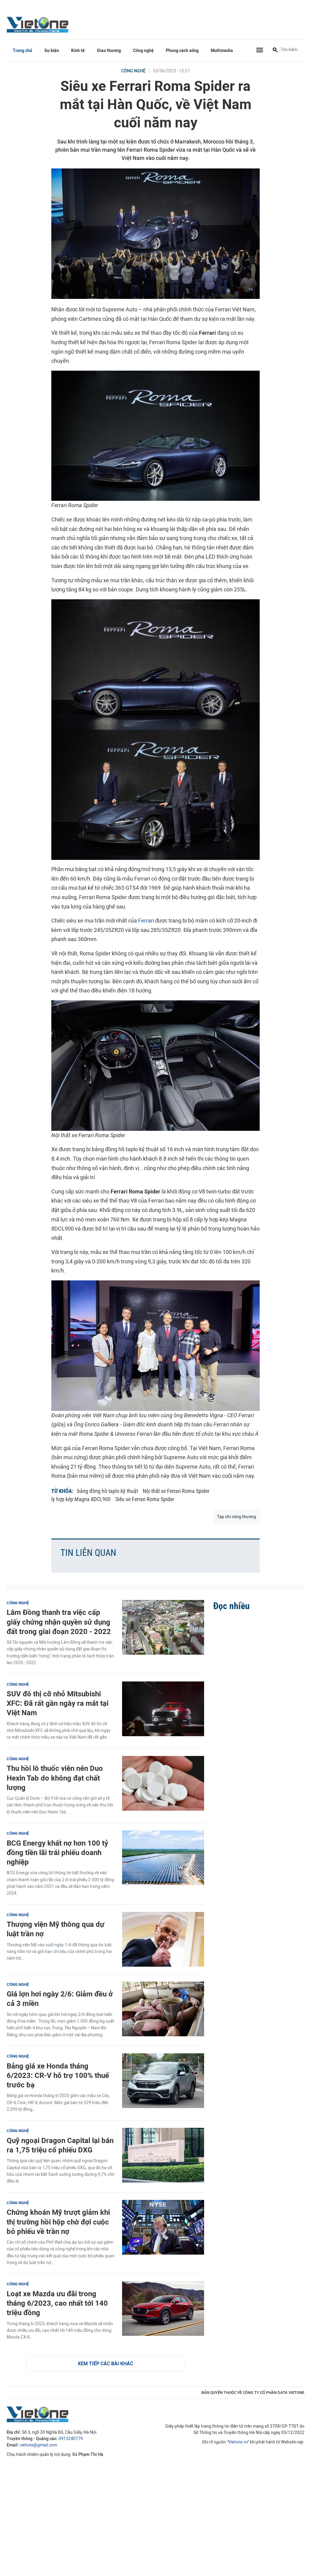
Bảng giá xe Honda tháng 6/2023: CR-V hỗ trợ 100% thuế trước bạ (58, 2075)
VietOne (39, 24)
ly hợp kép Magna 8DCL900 (81, 1499)
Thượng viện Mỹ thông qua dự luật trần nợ (56, 1929)
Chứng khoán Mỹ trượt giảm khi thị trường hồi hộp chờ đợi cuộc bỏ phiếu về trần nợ (58, 2222)
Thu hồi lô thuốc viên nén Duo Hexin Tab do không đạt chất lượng (55, 1778)
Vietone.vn (238, 2442)
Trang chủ (22, 51)
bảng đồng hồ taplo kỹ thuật (108, 1491)
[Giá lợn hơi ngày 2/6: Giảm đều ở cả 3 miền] (163, 2009)
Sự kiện (52, 51)
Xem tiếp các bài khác (105, 2364)
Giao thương (109, 51)
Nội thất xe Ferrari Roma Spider (176, 1491)
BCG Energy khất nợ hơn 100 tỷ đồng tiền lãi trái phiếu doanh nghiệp (57, 1852)
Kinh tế (78, 51)
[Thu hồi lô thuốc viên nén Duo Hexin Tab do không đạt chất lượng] (163, 1783)
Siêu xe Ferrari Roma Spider (145, 1499)
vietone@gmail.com (38, 2445)
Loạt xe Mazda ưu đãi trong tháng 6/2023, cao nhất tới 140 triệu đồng (57, 2303)
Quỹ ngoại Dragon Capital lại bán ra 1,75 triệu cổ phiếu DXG (60, 2145)
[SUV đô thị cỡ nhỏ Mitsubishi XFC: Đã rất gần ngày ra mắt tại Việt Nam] (163, 1709)
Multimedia (222, 51)
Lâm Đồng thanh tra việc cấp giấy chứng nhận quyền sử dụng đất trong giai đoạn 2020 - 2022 (59, 1622)
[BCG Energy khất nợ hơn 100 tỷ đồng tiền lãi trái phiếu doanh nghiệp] (163, 1858)
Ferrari (146, 921)
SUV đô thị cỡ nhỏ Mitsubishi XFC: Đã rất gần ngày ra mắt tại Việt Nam (58, 1703)
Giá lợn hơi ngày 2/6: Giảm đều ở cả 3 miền (60, 1999)
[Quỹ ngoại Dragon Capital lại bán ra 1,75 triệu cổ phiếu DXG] (163, 2155)
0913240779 (71, 2439)
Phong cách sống (182, 51)
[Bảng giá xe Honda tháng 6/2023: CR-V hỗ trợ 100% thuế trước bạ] (163, 2081)
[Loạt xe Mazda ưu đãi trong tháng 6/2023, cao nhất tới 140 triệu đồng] (163, 2308)
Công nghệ (143, 51)
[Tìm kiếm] (275, 50)
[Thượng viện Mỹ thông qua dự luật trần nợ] (163, 1939)
